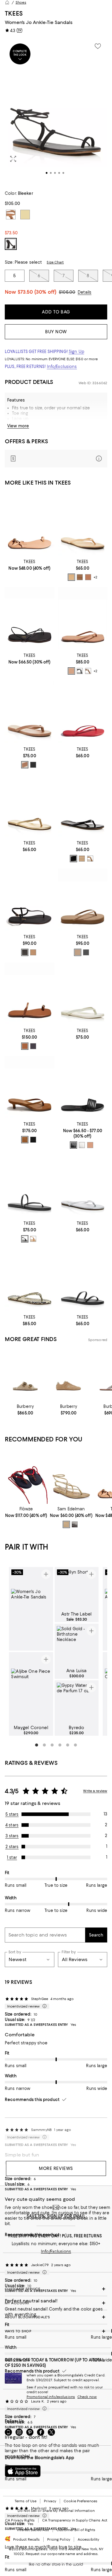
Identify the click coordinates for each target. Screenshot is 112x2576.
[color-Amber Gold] (66, 1524)
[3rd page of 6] (52, 1745)
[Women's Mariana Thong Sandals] (30, 899)
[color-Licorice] (73, 859)
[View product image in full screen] (13, 159)
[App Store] (23, 2471)
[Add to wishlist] (98, 46)
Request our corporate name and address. (62, 2554)
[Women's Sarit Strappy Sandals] (30, 1186)
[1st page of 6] (37, 1745)
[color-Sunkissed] (71, 577)
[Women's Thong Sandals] (83, 899)
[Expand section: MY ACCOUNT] (56, 2303)
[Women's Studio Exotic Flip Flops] (30, 1280)
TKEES (14, 13)
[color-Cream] (82, 1145)
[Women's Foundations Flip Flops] (83, 524)
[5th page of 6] (68, 1745)
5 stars (12, 1814)
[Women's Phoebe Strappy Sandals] (30, 524)
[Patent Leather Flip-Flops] (83, 1186)
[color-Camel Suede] (25, 1140)
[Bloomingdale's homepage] (7, 2)
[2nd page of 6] (45, 1745)
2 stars (12, 1847)
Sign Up (76, 352)
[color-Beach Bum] (88, 577)
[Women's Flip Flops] (83, 712)
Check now (87, 2397)
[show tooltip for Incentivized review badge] (43, 2006)
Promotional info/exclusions (51, 2397)
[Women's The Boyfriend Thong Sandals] (30, 712)
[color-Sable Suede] (33, 1140)
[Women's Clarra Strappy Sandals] (71, 1477)
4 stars (12, 1825)
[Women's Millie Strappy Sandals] (30, 618)
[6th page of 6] (76, 1745)
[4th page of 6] (60, 1745)
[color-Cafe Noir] (75, 1524)
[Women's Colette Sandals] (30, 993)
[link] (30, 564)
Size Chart (55, 262)
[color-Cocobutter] (80, 577)
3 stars (12, 1836)
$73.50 (37, 292)
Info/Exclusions (62, 367)
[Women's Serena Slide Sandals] (83, 1087)
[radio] (71, 577)
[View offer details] (56, 459)
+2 (95, 577)
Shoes (21, 2)
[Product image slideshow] (56, 111)
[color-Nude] (90, 1145)
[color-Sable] (25, 952)
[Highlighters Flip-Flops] (30, 806)
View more (18, 426)
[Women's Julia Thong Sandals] (30, 1087)
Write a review (95, 1791)
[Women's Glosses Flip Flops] (83, 806)
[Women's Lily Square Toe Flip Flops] (83, 618)
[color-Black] (80, 671)
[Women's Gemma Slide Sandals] (83, 1280)
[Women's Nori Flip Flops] (83, 993)
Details (85, 292)
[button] (56, 111)
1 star (12, 1857)
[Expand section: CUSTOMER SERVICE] (56, 2289)
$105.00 (67, 292)
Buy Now (56, 332)
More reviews (56, 2168)
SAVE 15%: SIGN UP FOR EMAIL (56, 2216)
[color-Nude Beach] (71, 671)
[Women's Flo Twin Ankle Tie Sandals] (26, 1477)
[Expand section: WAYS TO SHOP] (56, 2331)
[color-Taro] (33, 765)
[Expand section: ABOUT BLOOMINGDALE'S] (56, 2317)
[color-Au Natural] (25, 1046)
